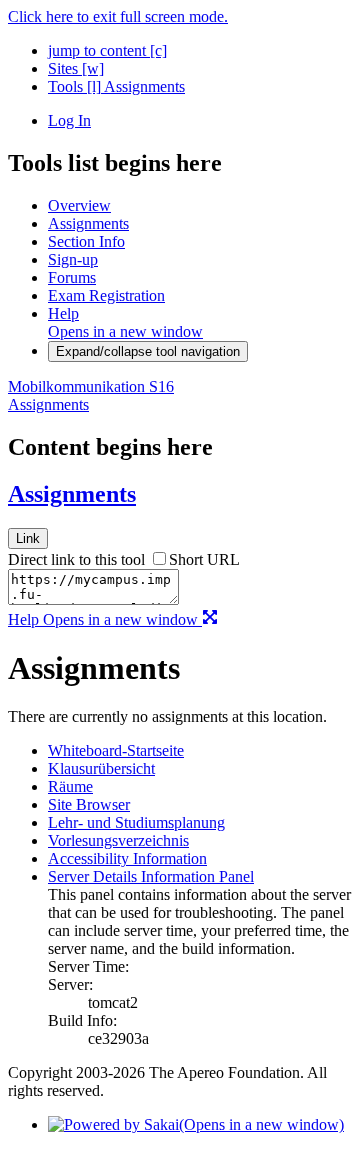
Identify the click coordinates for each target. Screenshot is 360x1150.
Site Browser (89, 804)
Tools (74, 86)
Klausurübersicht (101, 768)
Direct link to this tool (76, 559)
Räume (70, 786)
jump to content (107, 50)
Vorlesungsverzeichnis (118, 840)
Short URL (204, 559)
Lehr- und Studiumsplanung (136, 822)
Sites (76, 68)
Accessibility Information (127, 858)
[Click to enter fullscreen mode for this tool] (210, 619)
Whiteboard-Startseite (116, 750)
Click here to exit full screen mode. (118, 16)
